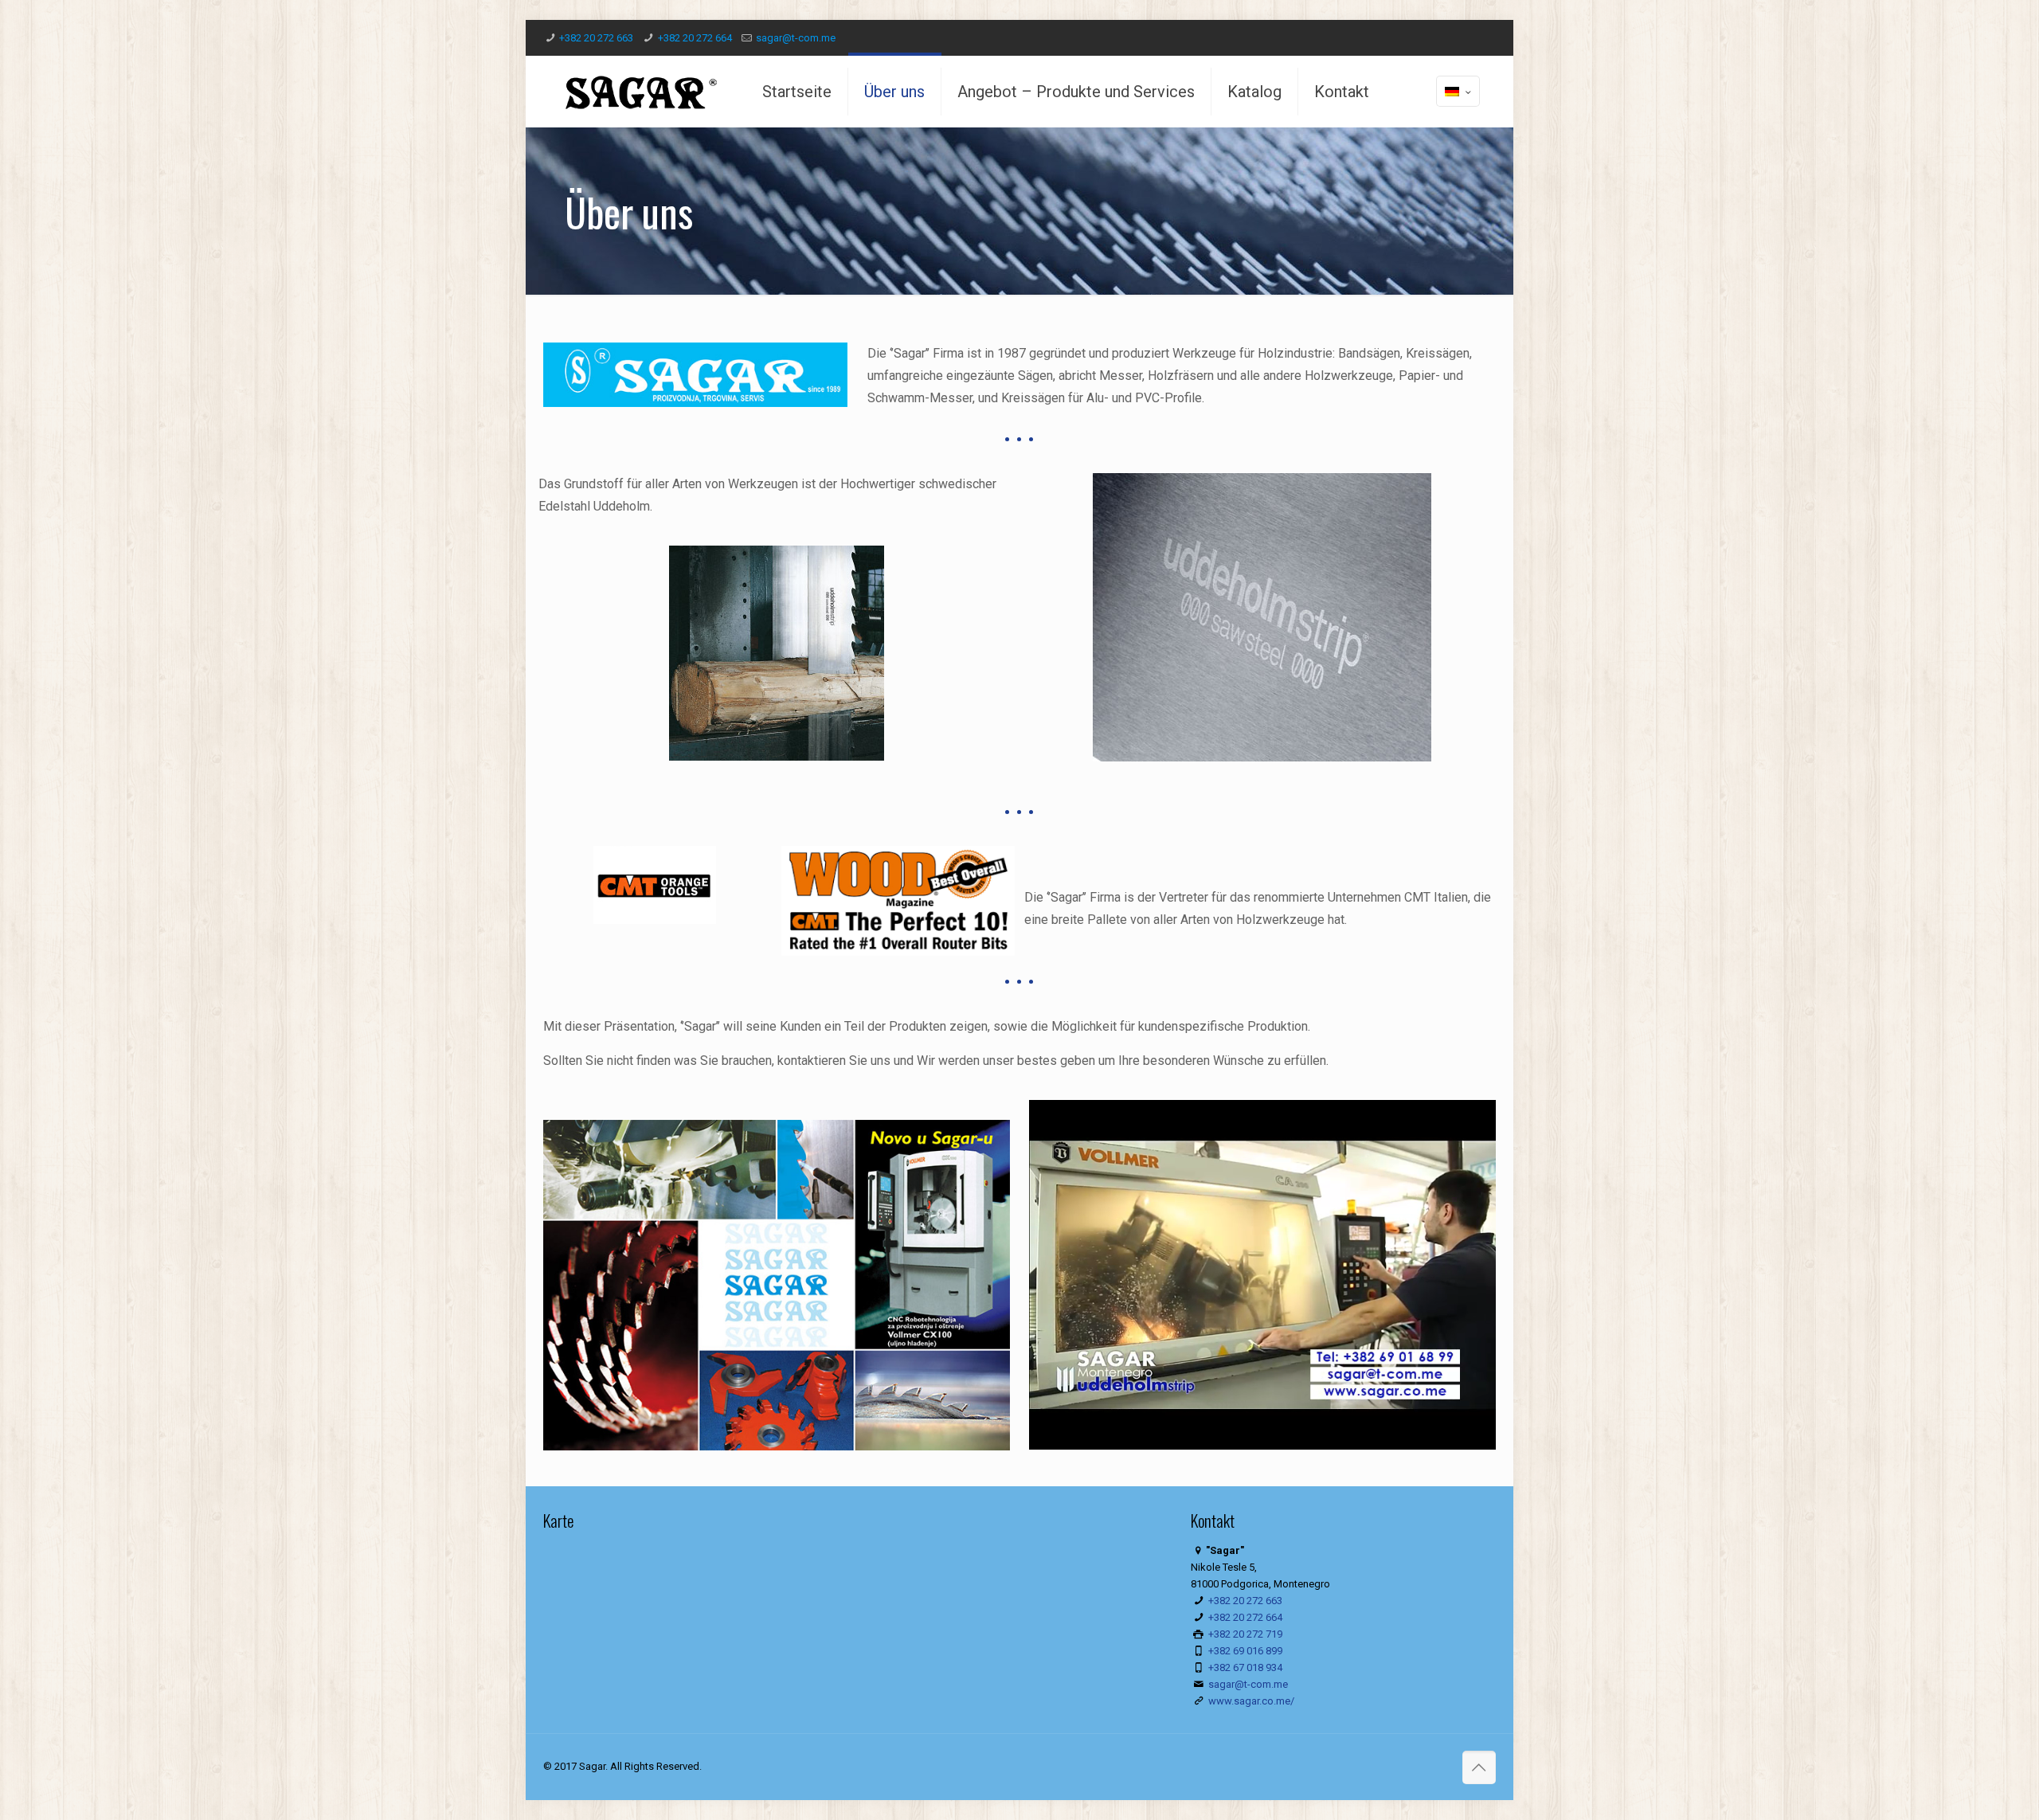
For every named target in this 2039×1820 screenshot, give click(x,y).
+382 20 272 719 (1245, 1634)
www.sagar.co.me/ (1251, 1701)
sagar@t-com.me (796, 38)
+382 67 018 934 (1245, 1667)
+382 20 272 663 (596, 38)
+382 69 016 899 (1245, 1651)
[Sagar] (641, 92)
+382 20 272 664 (695, 38)
